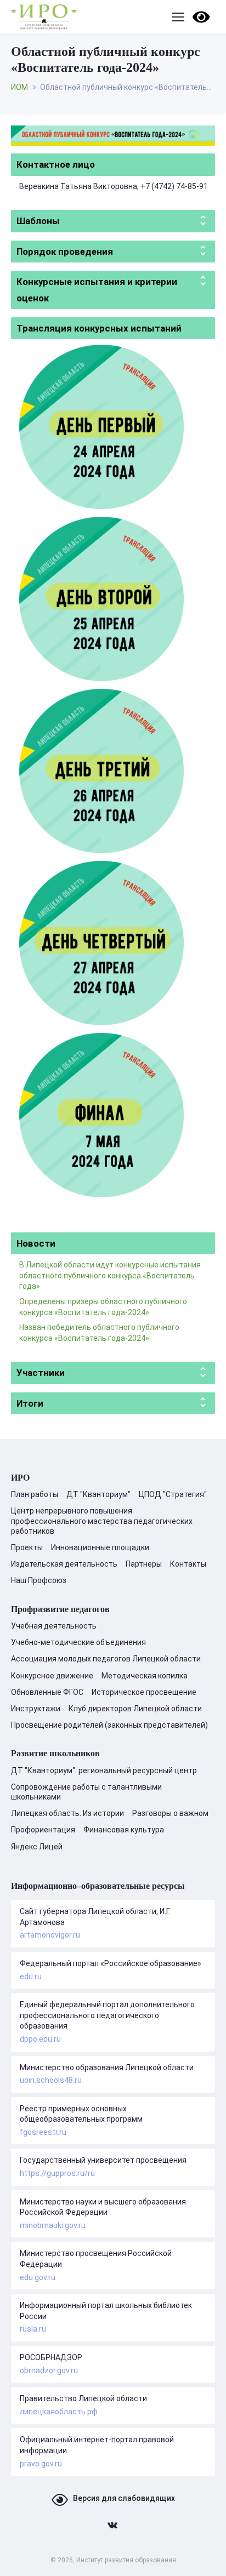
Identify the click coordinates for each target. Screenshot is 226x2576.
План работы (35, 1494)
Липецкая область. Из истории (67, 1813)
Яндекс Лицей (37, 1847)
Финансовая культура (124, 1830)
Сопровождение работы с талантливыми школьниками (86, 1792)
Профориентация (43, 1830)
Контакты (188, 1564)
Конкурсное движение (52, 1676)
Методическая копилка (145, 1676)
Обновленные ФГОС (47, 1692)
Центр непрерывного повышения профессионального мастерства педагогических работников (102, 1521)
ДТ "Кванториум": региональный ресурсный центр (104, 1770)
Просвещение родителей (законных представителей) (109, 1725)
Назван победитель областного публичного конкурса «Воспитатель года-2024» (99, 1333)
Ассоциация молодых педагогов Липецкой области (106, 1659)
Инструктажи (36, 1709)
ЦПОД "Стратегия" (173, 1494)
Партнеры (144, 1564)
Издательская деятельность (64, 1564)
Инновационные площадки (100, 1547)
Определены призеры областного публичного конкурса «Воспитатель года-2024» (103, 1307)
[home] (44, 17)
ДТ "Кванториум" (98, 1494)
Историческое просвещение (144, 1692)
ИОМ (19, 87)
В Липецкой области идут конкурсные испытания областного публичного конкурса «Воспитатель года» (110, 1275)
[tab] (113, 164)
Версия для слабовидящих (124, 2498)
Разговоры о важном (170, 1813)
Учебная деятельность (54, 1626)
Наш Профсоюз (39, 1580)
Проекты (27, 1547)
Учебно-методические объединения (78, 1642)
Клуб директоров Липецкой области (135, 1709)
